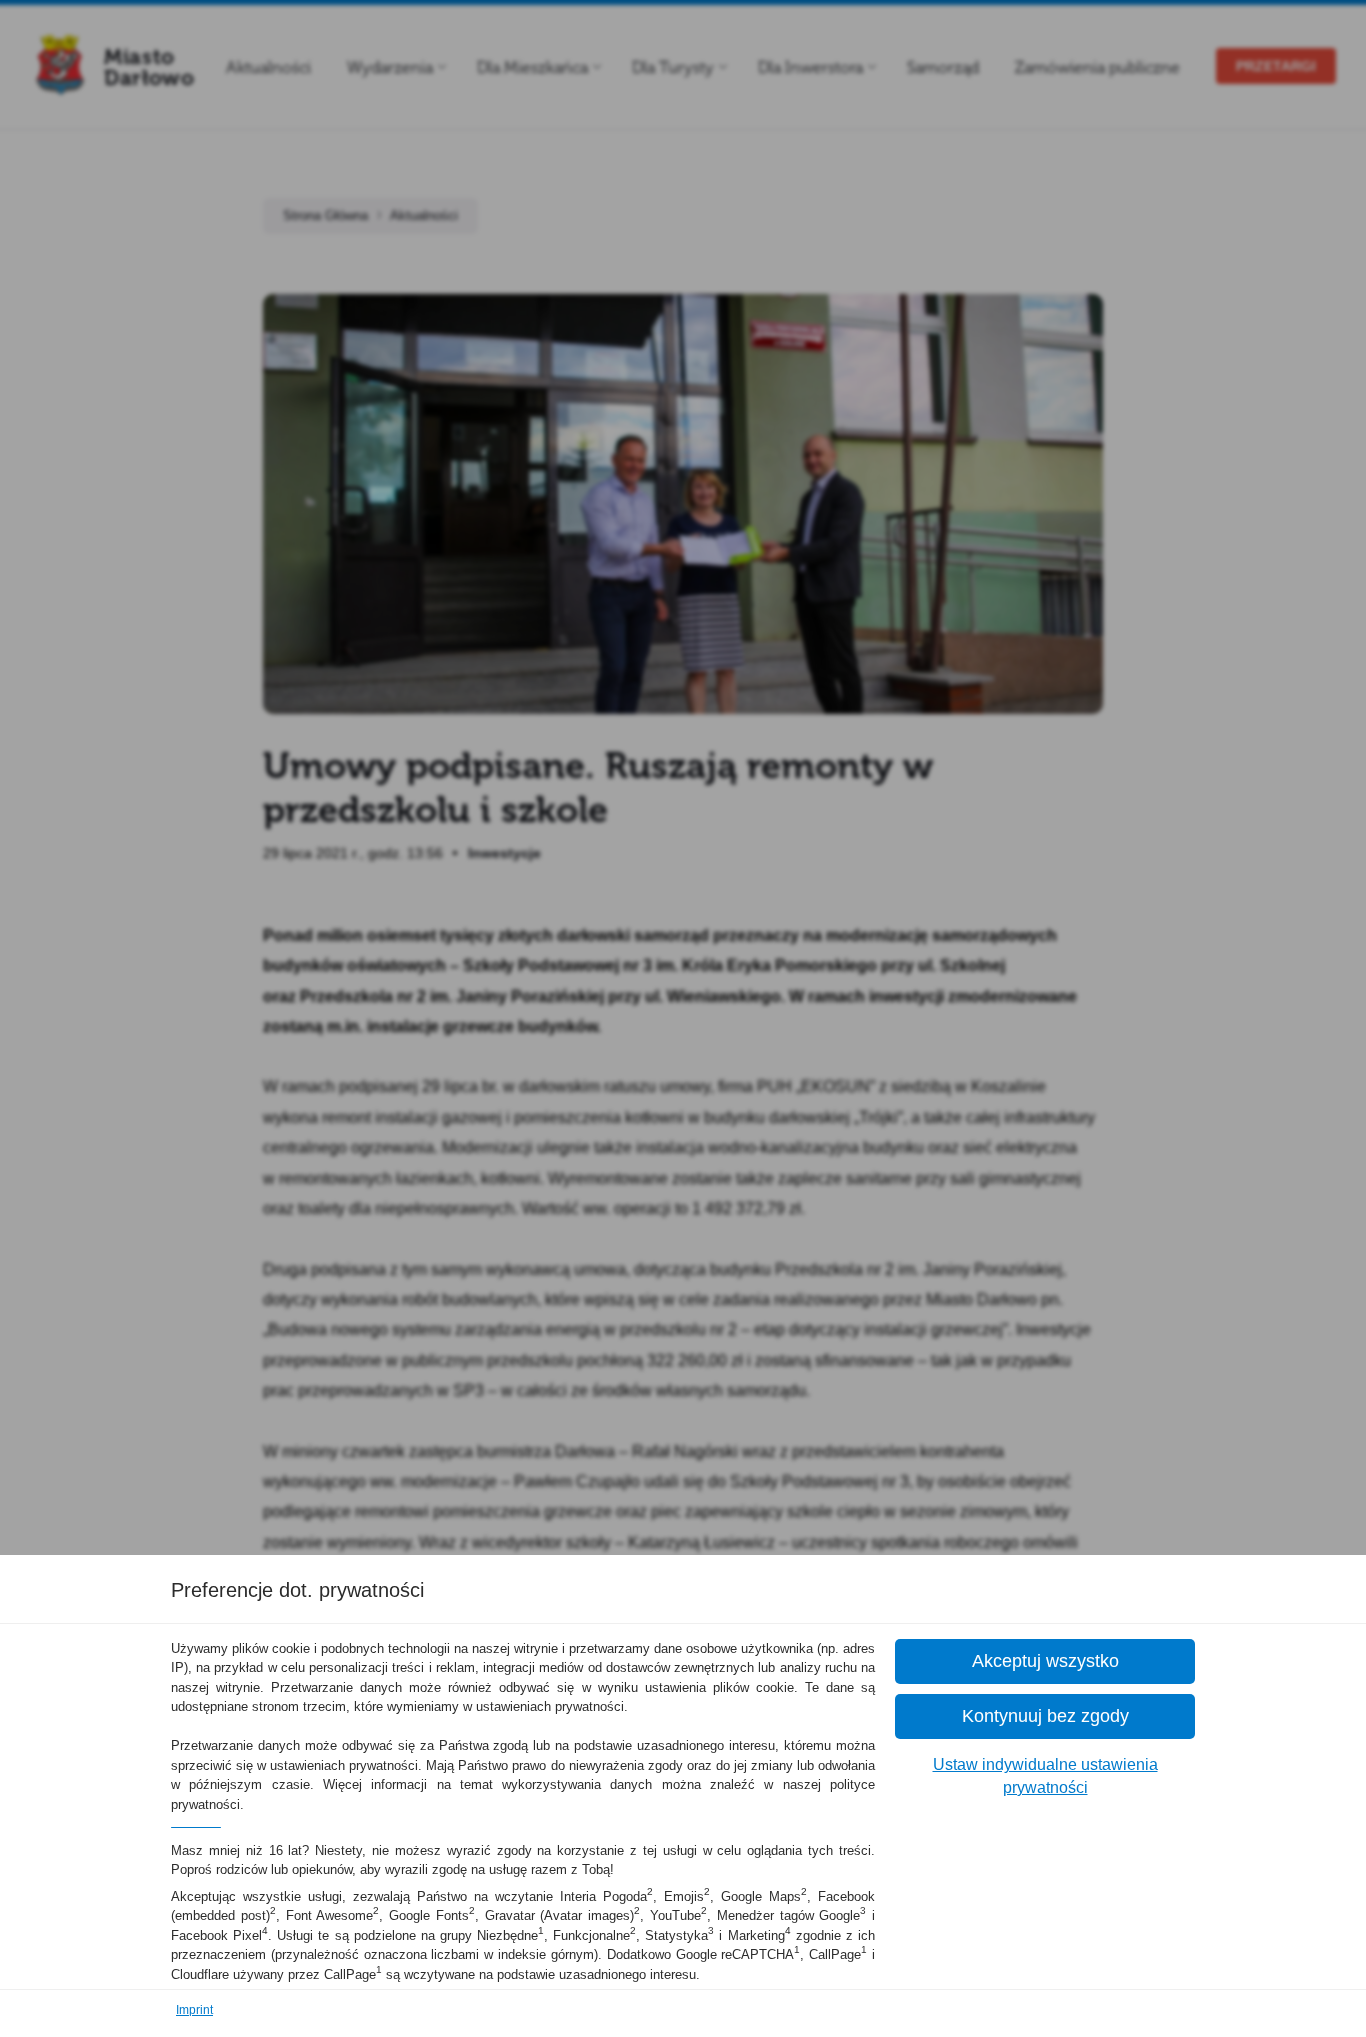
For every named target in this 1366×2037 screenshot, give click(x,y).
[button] (1045, 1661)
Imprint (194, 2010)
